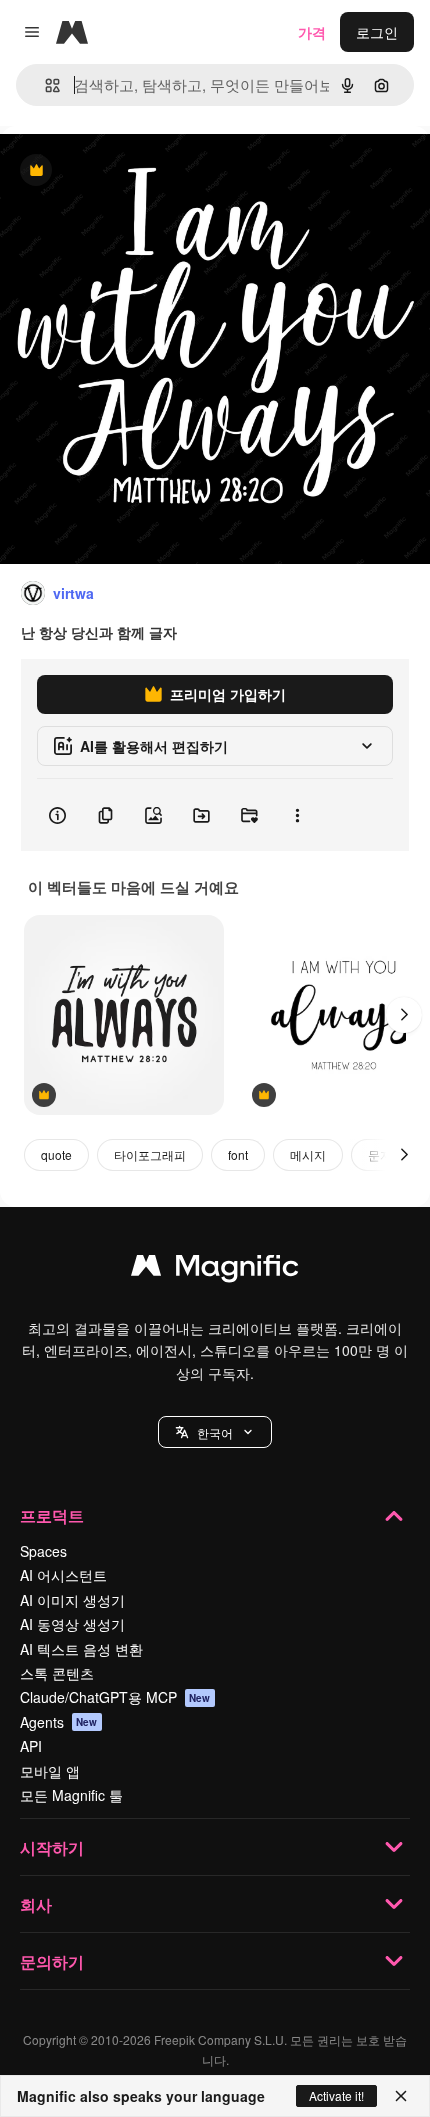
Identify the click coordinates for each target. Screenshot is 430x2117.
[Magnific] (215, 1270)
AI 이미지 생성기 (72, 1600)
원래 (115, 171)
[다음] (404, 1015)
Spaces (43, 1551)
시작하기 (52, 1847)
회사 (36, 1904)
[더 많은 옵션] (297, 815)
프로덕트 (52, 1515)
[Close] (401, 2096)
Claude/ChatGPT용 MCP (115, 1697)
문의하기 (52, 1961)
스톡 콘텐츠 (57, 1673)
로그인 (377, 32)
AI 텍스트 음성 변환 (81, 1649)
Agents (59, 1722)
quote (56, 1154)
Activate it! (336, 2095)
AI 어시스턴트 (63, 1575)
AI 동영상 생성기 (72, 1624)
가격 (312, 32)
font (238, 1154)
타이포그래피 (150, 1154)
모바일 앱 (50, 1771)
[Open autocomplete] (44, 85)
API (31, 1746)
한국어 (215, 1432)
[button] (215, 1432)
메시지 (308, 1154)
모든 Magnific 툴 (71, 1795)
